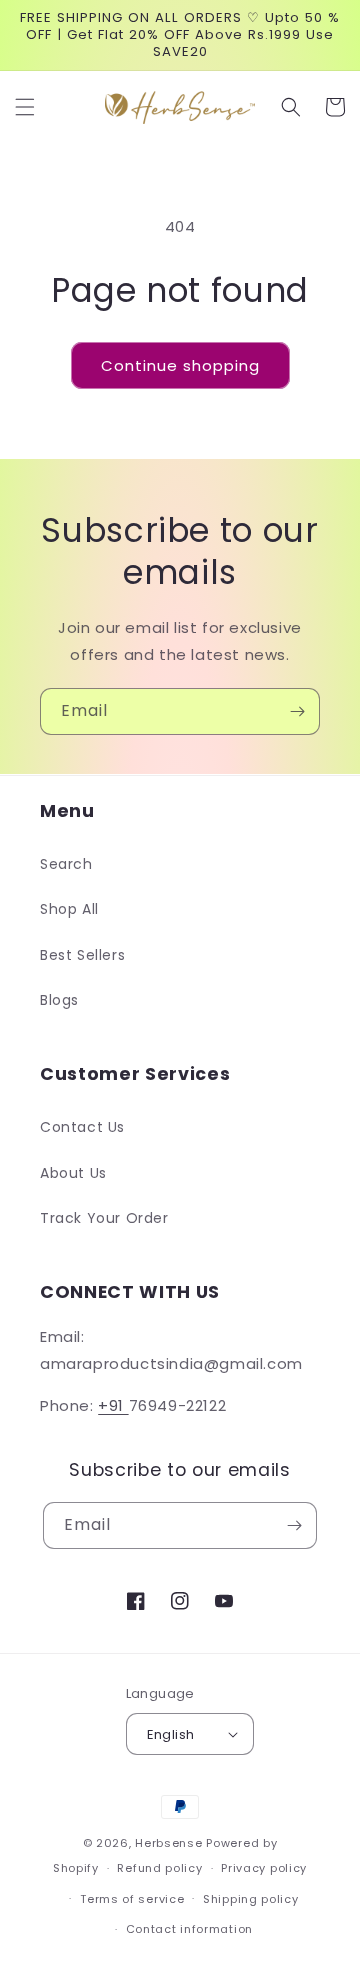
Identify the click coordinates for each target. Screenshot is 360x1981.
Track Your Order (104, 1218)
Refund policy (159, 1868)
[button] (25, 107)
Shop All (69, 909)
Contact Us (82, 1127)
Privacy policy (264, 1868)
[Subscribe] (297, 711)
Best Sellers (82, 955)
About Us (73, 1173)
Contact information (189, 1929)
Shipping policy (251, 1899)
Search (66, 864)
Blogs (59, 1000)
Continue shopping (180, 365)
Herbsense (168, 1843)
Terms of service (132, 1899)
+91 (113, 1405)
